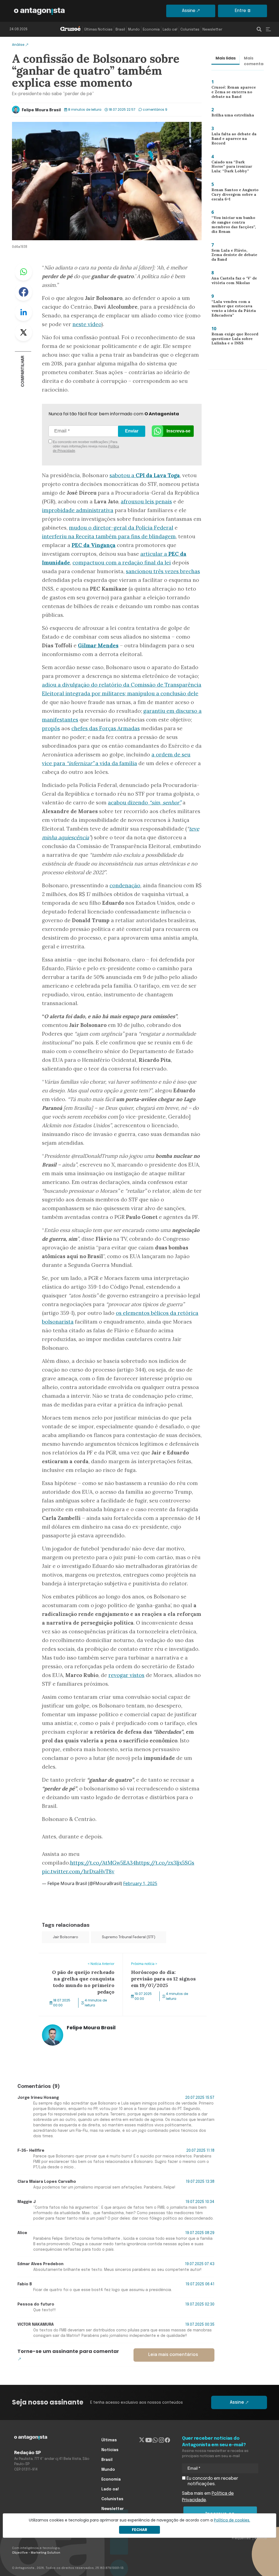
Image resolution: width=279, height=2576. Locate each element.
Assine (189, 11)
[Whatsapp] (155, 2440)
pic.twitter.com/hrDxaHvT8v (78, 1871)
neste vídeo (87, 324)
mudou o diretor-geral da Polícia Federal (121, 528)
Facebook (23, 292)
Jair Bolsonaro (66, 1937)
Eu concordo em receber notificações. (212, 2481)
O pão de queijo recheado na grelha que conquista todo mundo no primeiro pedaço (80, 1963)
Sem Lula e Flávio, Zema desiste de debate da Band (232, 256)
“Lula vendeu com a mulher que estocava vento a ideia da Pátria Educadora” (231, 310)
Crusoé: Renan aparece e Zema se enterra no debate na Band (234, 93)
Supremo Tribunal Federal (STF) (129, 1937)
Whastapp (23, 272)
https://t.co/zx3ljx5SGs (165, 1863)
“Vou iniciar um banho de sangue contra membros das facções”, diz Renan (234, 225)
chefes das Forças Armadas (106, 728)
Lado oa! (170, 30)
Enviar (132, 431)
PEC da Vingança (94, 545)
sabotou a (145, 475)
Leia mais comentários (173, 2355)
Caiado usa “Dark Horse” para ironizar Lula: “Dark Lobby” (233, 168)
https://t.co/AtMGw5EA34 (103, 1863)
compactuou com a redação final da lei (122, 563)
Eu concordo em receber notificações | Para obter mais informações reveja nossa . (86, 446)
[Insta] (161, 2440)
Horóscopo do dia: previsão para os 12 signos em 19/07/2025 (163, 1960)
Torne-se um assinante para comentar (68, 2351)
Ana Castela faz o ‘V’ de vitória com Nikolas (232, 282)
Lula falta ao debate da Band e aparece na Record (235, 138)
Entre (240, 11)
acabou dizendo (145, 802)
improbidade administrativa (78, 510)
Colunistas (190, 30)
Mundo (134, 30)
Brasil (120, 30)
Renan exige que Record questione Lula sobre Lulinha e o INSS (233, 340)
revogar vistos (126, 1675)
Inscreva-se (178, 431)
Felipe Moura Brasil (41, 110)
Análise (18, 45)
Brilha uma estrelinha (230, 116)
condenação (125, 885)
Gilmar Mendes (98, 645)
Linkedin (23, 312)
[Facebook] (167, 2440)
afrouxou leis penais (146, 501)
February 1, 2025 (140, 1883)
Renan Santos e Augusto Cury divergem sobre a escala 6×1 (233, 196)
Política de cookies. (232, 2520)
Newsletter (212, 30)
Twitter (23, 332)
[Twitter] (142, 2440)
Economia (151, 30)
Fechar (139, 2530)
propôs (51, 728)
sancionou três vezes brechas (163, 571)
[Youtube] (149, 2440)
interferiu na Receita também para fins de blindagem (109, 536)
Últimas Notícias (98, 30)
